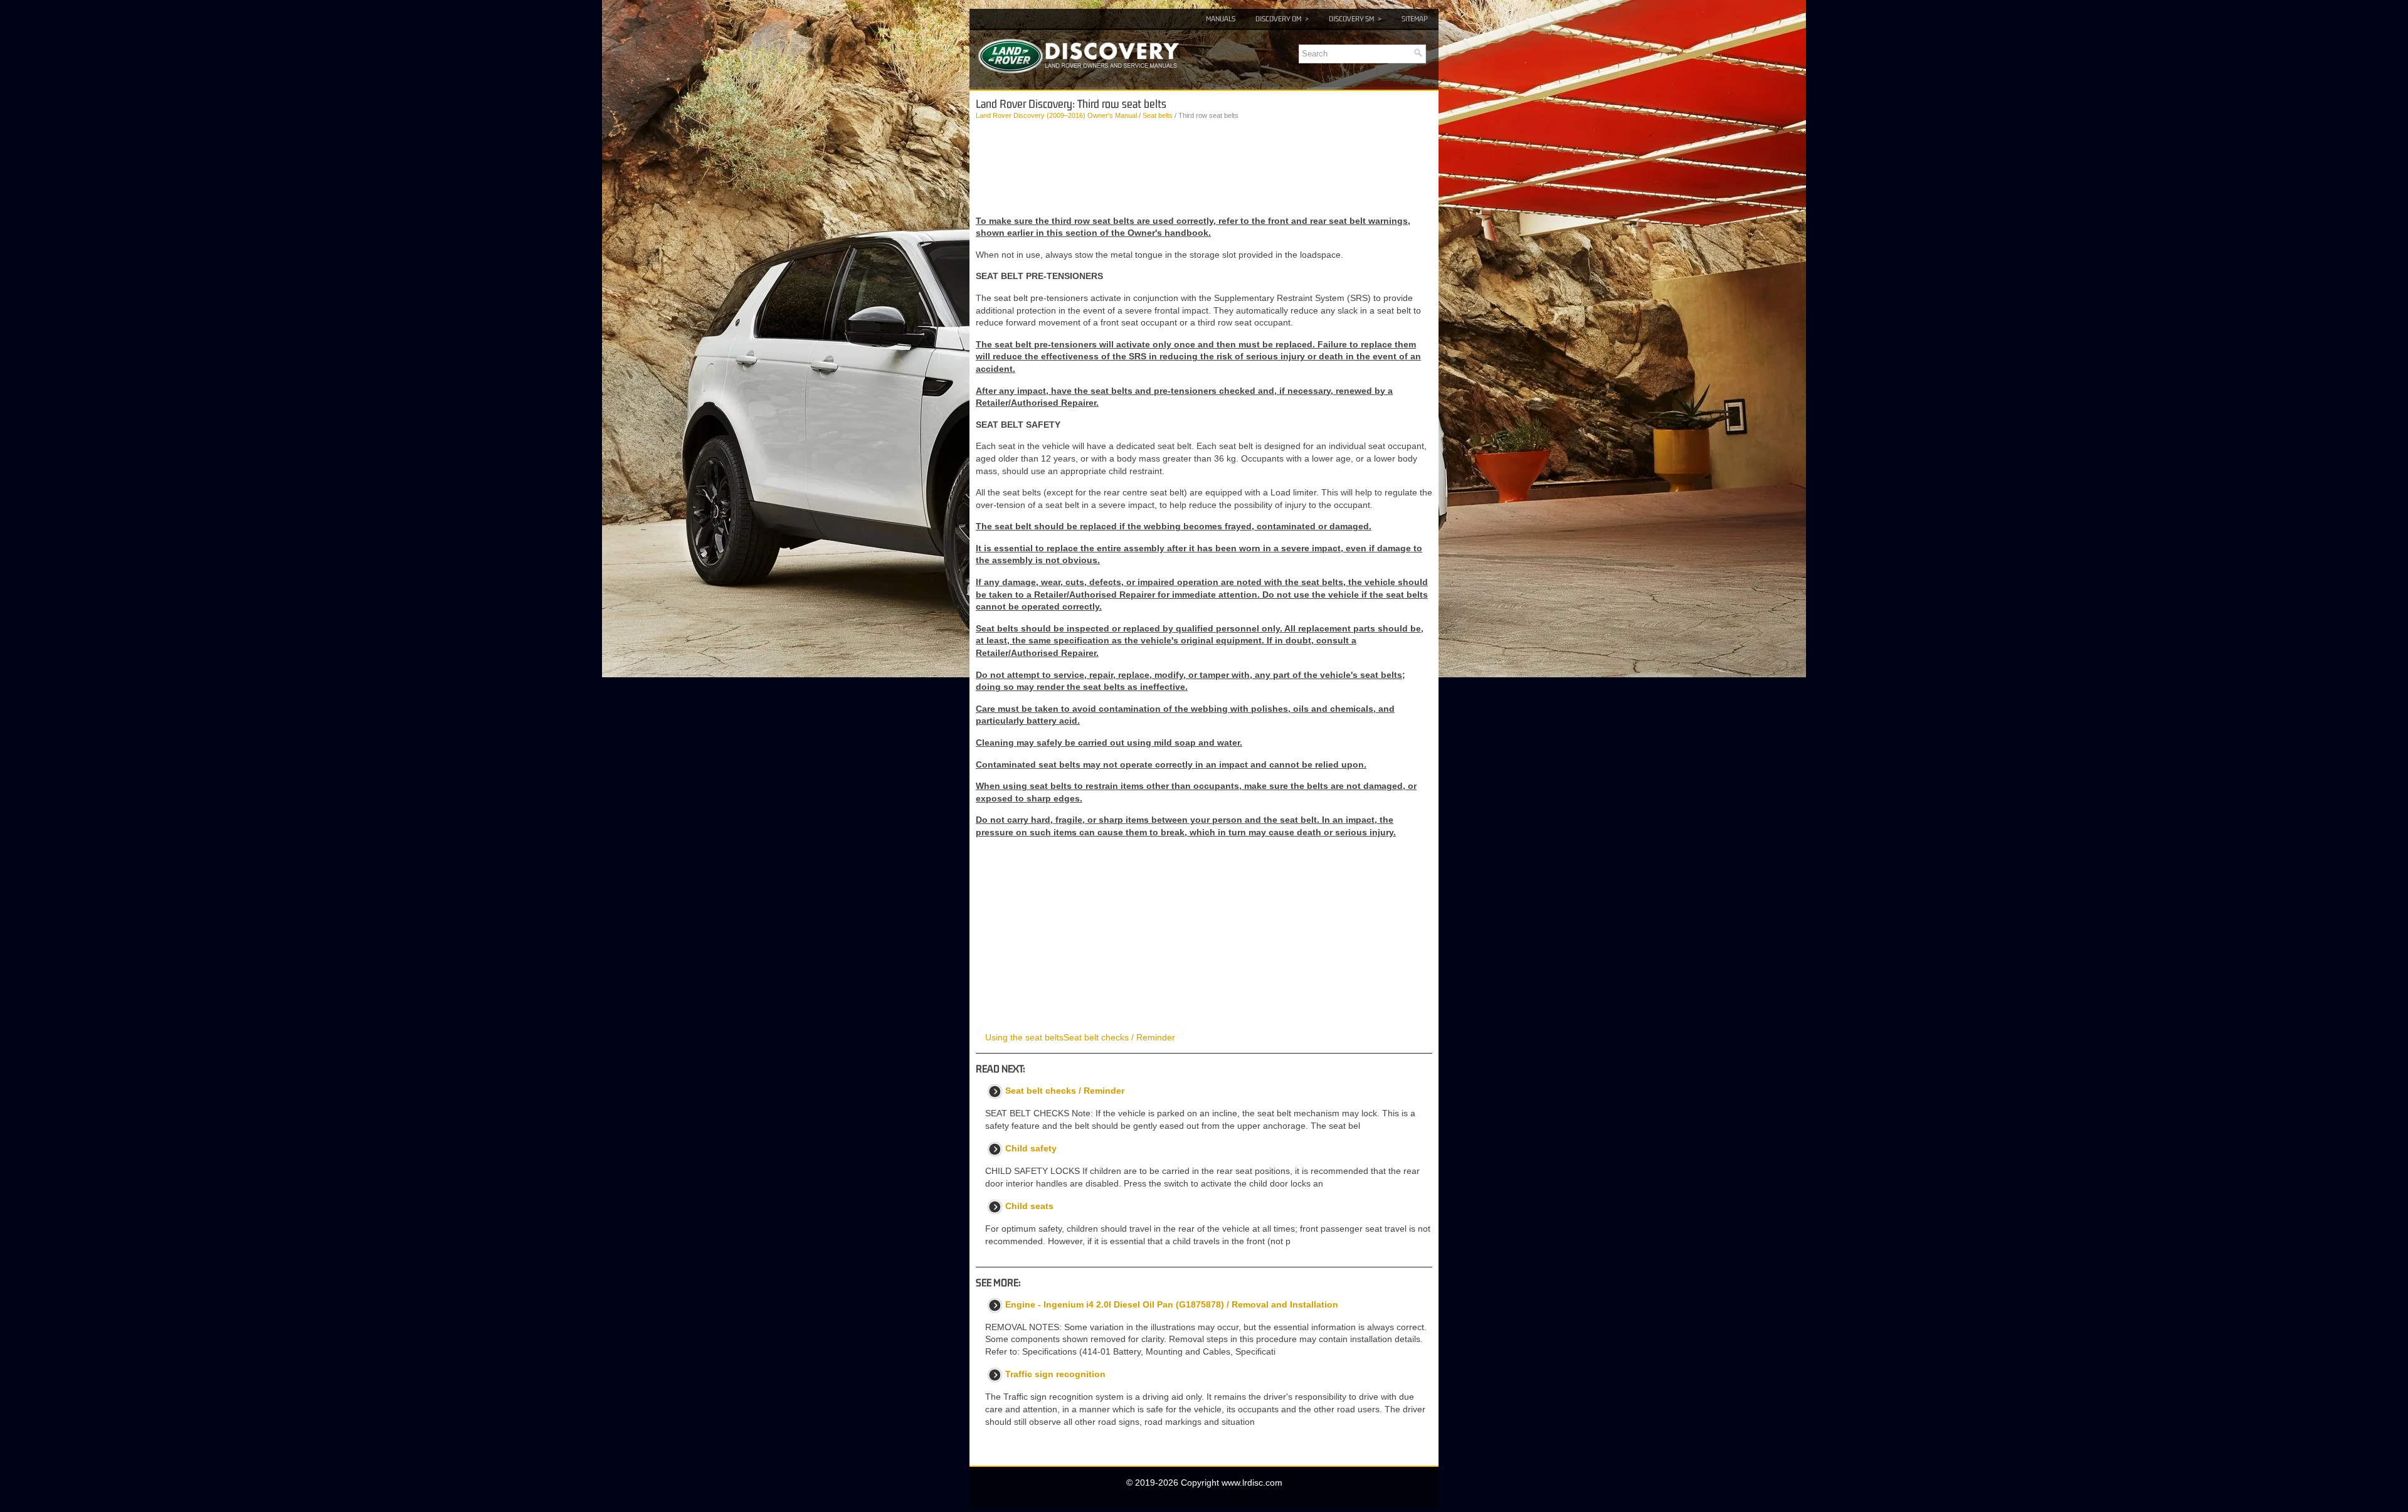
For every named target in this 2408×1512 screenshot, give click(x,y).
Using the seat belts (1024, 1037)
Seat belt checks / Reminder (1119, 1037)
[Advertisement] (1204, 168)
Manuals (1221, 19)
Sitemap (1415, 19)
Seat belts (1158, 115)
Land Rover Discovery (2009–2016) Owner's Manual (1056, 115)
